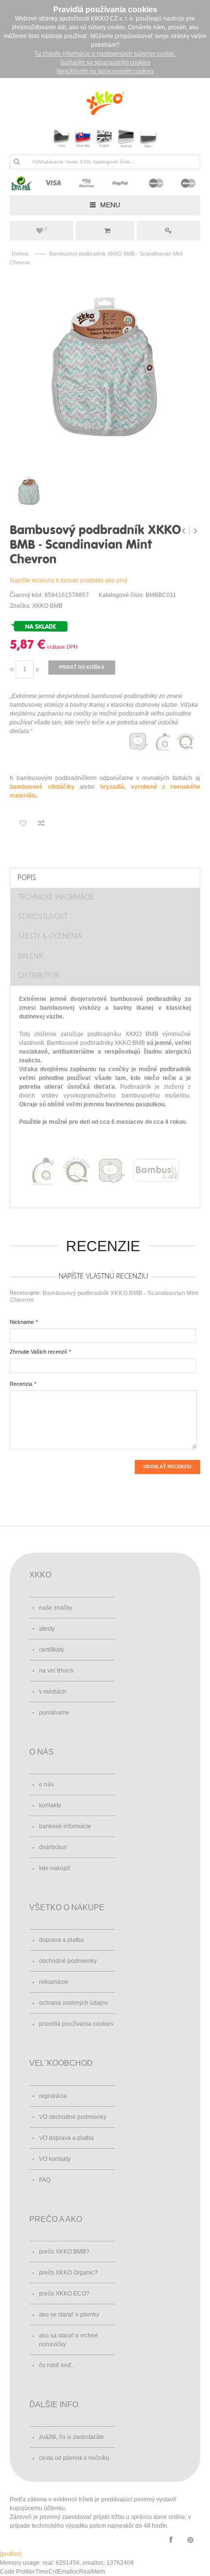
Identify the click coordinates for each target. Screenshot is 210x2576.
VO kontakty (55, 2159)
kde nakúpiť (55, 1868)
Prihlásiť (168, 231)
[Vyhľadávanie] (17, 161)
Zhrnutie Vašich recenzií (38, 1352)
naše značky (56, 1608)
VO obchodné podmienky (73, 2117)
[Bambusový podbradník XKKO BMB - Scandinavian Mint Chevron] (105, 368)
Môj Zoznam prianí (46, 229)
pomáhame (54, 1713)
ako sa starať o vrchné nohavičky (69, 2340)
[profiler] (11, 2554)
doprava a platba (62, 1940)
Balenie (31, 956)
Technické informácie (56, 897)
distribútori (53, 1847)
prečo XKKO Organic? (68, 2273)
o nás (46, 1784)
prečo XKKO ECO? (64, 2294)
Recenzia (21, 1384)
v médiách (53, 1692)
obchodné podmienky (68, 1961)
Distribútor (39, 975)
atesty (47, 1629)
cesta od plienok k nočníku (74, 2458)
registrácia (53, 2096)
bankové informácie (65, 1826)
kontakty (50, 1805)
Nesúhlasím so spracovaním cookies (105, 71)
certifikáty (52, 1650)
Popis (27, 877)
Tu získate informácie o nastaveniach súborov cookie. (105, 54)
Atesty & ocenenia (50, 936)
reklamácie (54, 1982)
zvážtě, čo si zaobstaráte (72, 2437)
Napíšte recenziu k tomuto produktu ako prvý (69, 580)
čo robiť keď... (57, 2365)
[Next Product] (195, 531)
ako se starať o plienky (69, 2315)
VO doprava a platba (66, 2138)
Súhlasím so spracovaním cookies (105, 62)
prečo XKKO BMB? (64, 2252)
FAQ (45, 2180)
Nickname (22, 1322)
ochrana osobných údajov (73, 2003)
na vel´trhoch (56, 1671)
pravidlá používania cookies (76, 2024)
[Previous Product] (184, 531)
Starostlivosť (43, 916)
